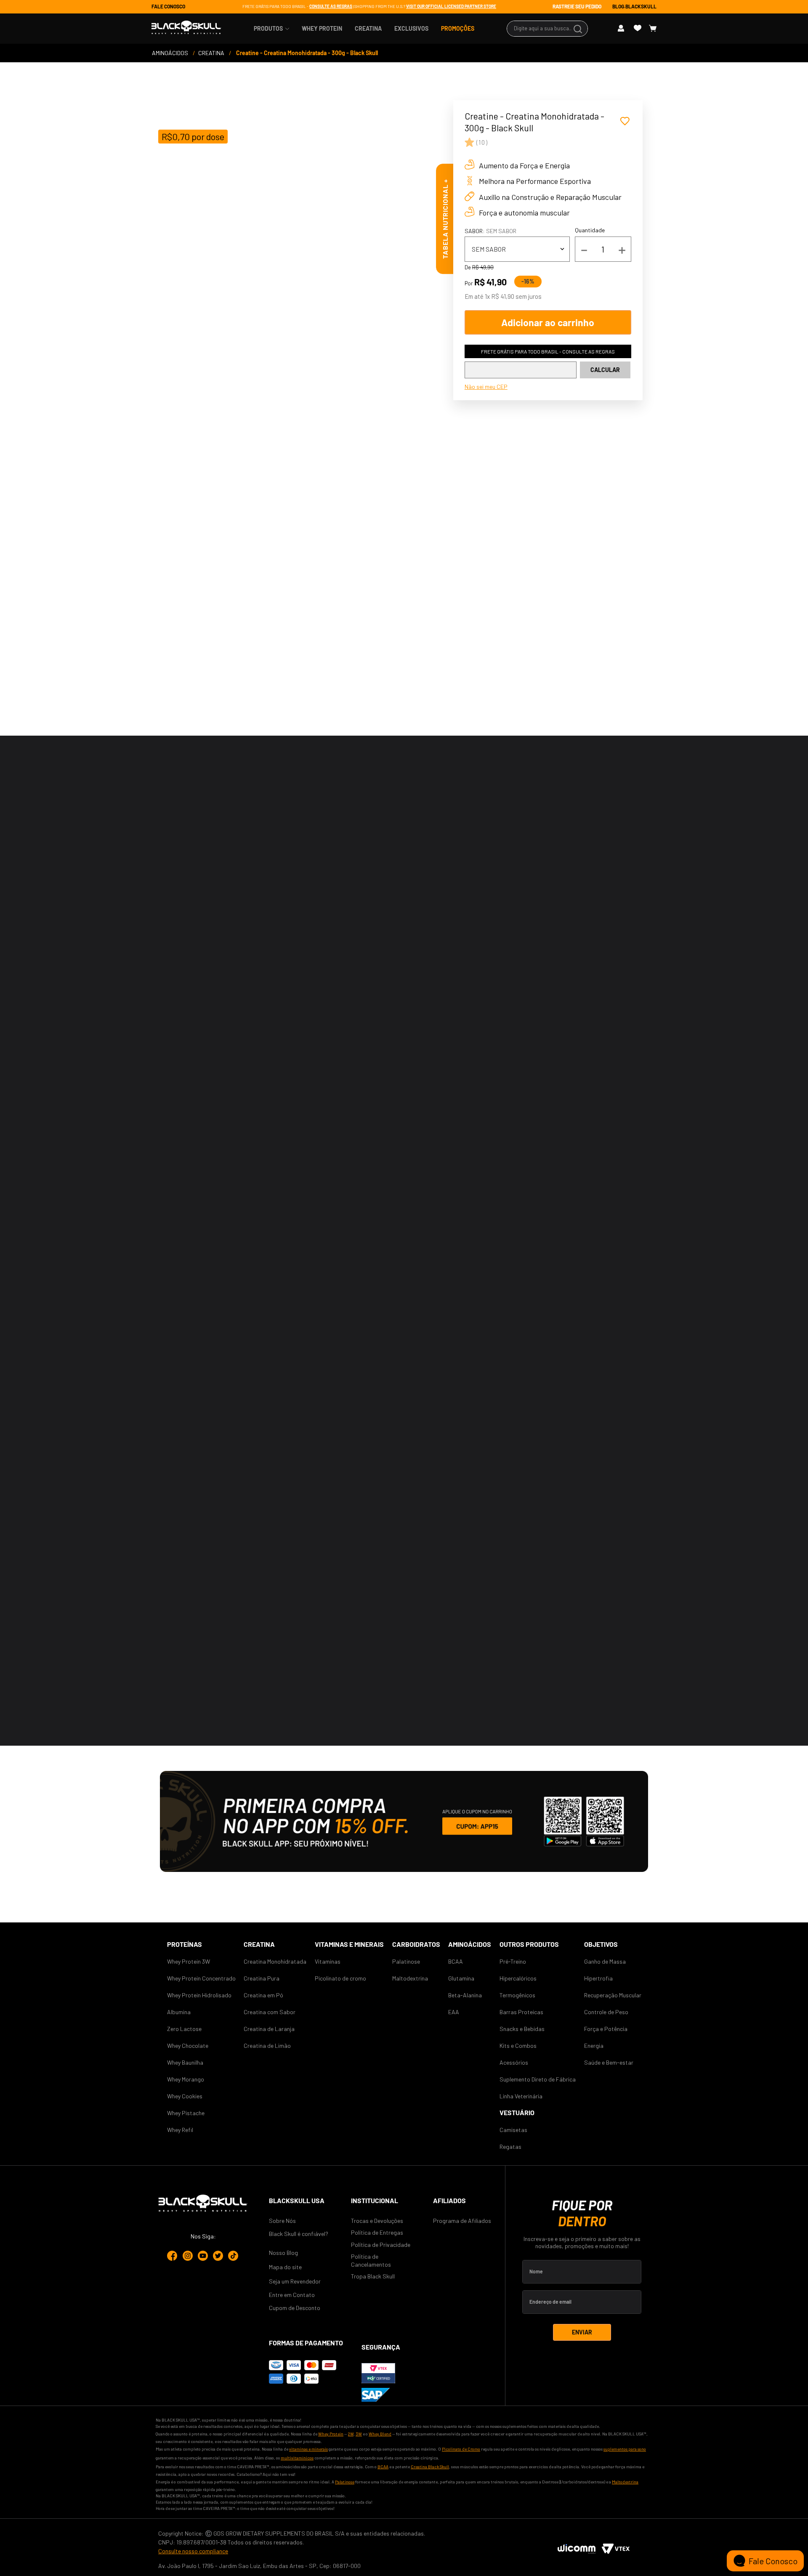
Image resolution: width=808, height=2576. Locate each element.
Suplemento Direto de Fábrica (538, 2079)
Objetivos (601, 1944)
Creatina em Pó (263, 1995)
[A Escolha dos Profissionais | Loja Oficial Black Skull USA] (186, 31)
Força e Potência (606, 2029)
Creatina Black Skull (430, 2467)
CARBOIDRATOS (416, 1944)
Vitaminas (328, 1961)
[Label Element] (547, 29)
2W (351, 2434)
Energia (594, 2046)
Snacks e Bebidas (522, 2029)
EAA (454, 2012)
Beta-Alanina (465, 1995)
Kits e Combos (518, 2046)
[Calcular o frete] (605, 370)
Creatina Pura (262, 1978)
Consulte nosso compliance (193, 2551)
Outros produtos (529, 1944)
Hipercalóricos (518, 1978)
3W (359, 2434)
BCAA (456, 1961)
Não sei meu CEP (486, 387)
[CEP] (521, 370)
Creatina (259, 1944)
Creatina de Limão (267, 2046)
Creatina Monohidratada (275, 1961)
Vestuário (517, 2112)
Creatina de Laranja (269, 2029)
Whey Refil (180, 2130)
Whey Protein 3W (189, 1961)
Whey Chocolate (188, 2046)
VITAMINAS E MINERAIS (349, 1944)
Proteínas (185, 1944)
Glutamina (461, 1978)
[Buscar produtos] (579, 29)
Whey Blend (380, 2434)
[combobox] (547, 29)
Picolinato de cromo (340, 1978)
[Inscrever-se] (582, 2332)
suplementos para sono (625, 2449)
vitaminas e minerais (308, 2449)
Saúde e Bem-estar (609, 2062)
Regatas (510, 2147)
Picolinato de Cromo (461, 2449)
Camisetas (513, 2130)
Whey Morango (186, 2079)
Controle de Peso (606, 2012)
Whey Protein (331, 2434)
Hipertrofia (598, 1978)
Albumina (179, 2012)
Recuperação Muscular (613, 1995)
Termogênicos (517, 1995)
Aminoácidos (470, 1944)
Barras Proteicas (521, 2012)
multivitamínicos (297, 2458)
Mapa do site (285, 2267)
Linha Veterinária (521, 2096)
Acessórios (514, 2062)
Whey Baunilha (185, 2062)
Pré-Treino (513, 1961)
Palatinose (406, 1961)
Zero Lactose (184, 2029)
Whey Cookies (185, 2096)
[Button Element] (624, 28)
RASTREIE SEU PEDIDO (577, 6)
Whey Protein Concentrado (201, 1978)
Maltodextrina (410, 1978)
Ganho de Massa (605, 1961)
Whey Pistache (186, 2113)
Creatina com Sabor (270, 2012)
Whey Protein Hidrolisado (199, 1995)
